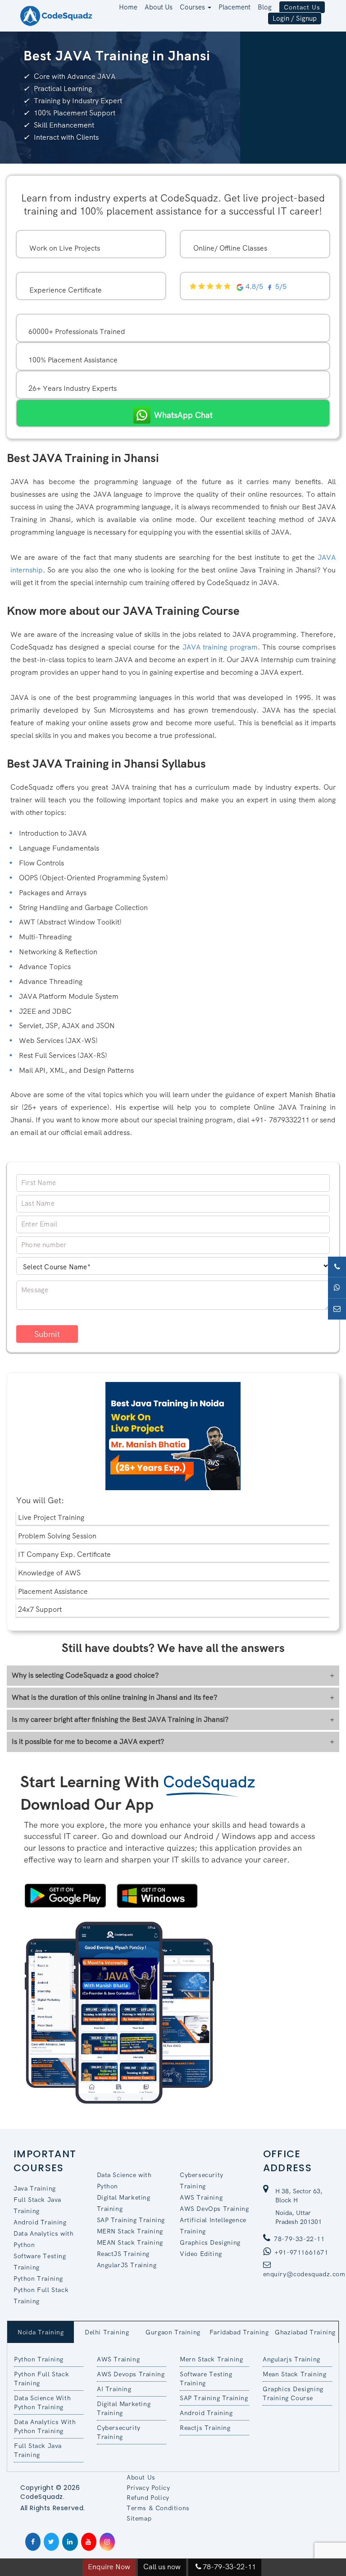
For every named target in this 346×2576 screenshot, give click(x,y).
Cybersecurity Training (202, 2180)
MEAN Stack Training (130, 2242)
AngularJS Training (127, 2265)
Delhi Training (107, 2332)
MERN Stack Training (130, 2231)
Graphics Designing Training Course (293, 2393)
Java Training (35, 2188)
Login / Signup (295, 18)
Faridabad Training (239, 2332)
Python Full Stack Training (41, 2295)
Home (128, 7)
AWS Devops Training (131, 2374)
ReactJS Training (123, 2254)
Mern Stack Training (211, 2359)
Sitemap (139, 2518)
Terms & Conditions (158, 2508)
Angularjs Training (291, 2359)
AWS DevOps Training (214, 2209)
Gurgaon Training (173, 2332)
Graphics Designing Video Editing (210, 2248)
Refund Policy (148, 2498)
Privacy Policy (148, 2488)
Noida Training (41, 2332)
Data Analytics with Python (43, 2239)
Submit (47, 1334)
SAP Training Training (131, 2220)
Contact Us (302, 7)
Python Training (38, 2279)
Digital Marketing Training (124, 2203)
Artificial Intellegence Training (213, 2226)
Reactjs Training (205, 2428)
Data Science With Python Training (42, 2402)
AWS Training (201, 2197)
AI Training (114, 2389)
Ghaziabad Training (305, 2332)
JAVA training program (220, 647)
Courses (193, 7)
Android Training (40, 2222)
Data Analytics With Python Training (45, 2426)
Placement (234, 7)
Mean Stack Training (294, 2374)
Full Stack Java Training (37, 2205)
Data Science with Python (124, 2180)
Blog (265, 7)
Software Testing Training (40, 2262)
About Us (159, 7)
